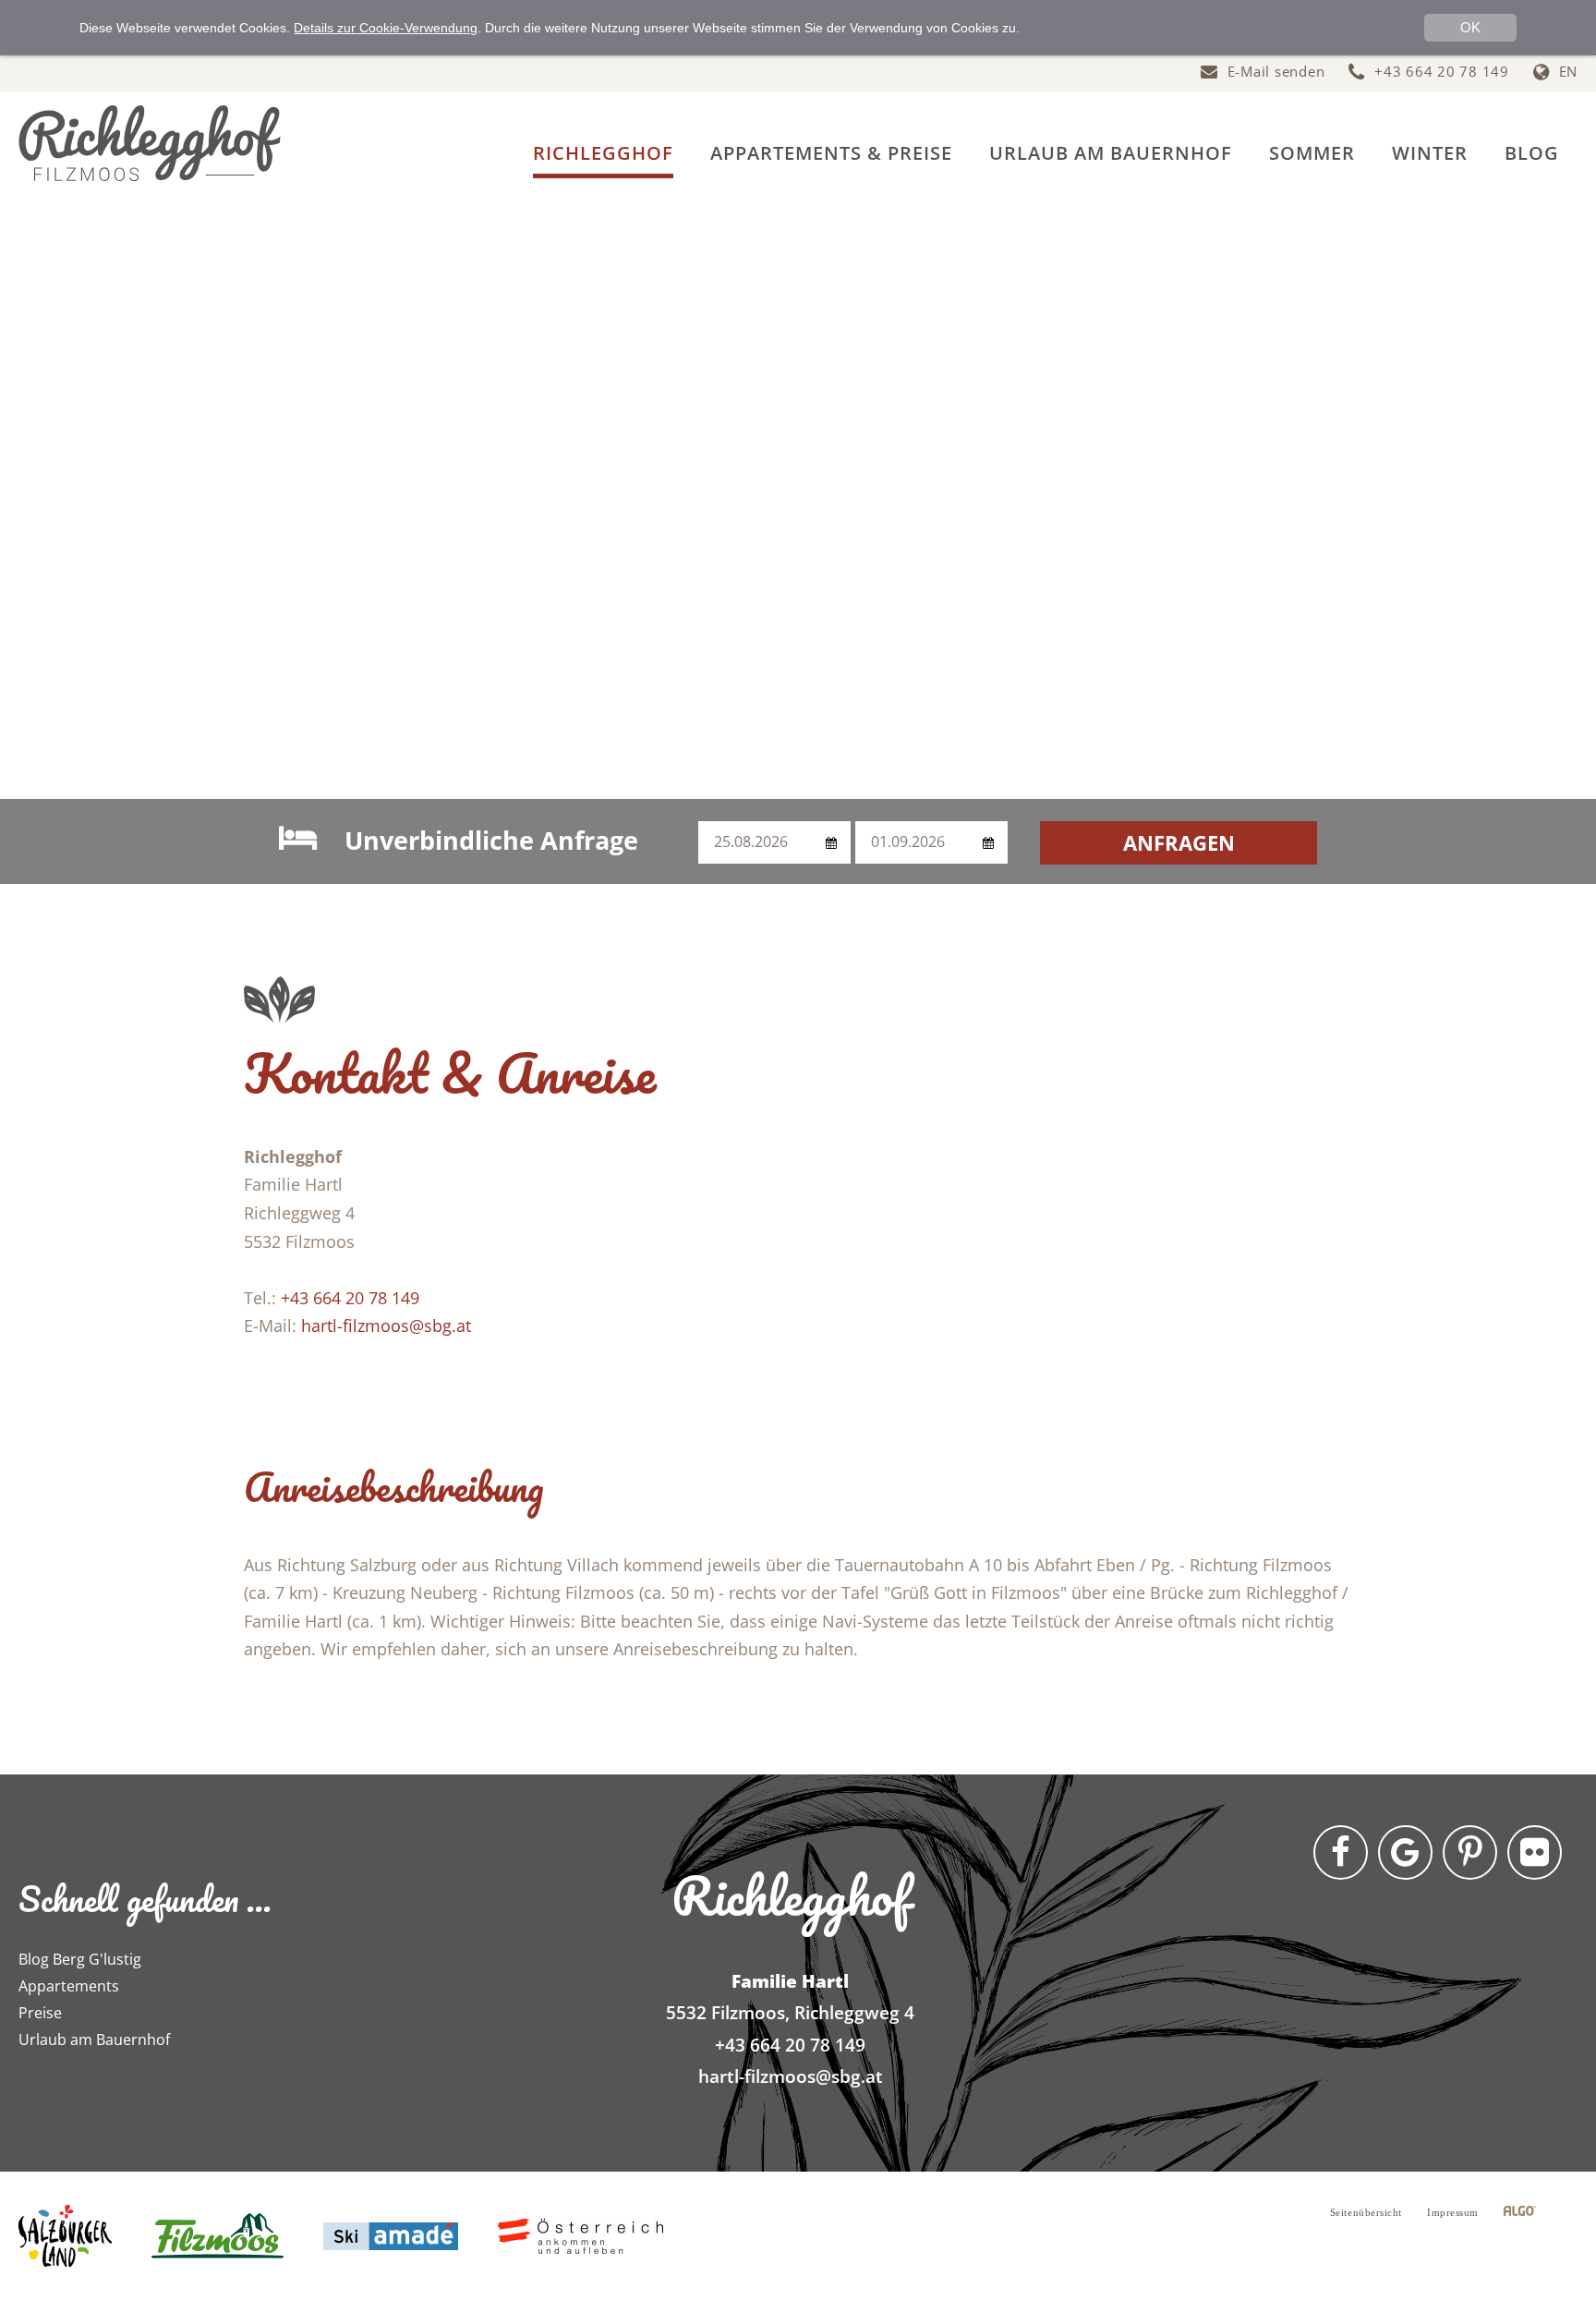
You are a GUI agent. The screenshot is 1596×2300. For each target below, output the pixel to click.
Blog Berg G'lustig (80, 1959)
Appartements (69, 1986)
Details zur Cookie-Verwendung (386, 28)
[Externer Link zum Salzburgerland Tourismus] (65, 2235)
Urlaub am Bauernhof (94, 2040)
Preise (40, 2013)
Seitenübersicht (1366, 2212)
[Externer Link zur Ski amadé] (391, 2235)
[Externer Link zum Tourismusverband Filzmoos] (218, 2235)
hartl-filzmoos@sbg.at (386, 1326)
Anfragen (1179, 842)
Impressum (1453, 2212)
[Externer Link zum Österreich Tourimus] (580, 2235)
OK (1470, 27)
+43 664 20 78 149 (350, 1298)
